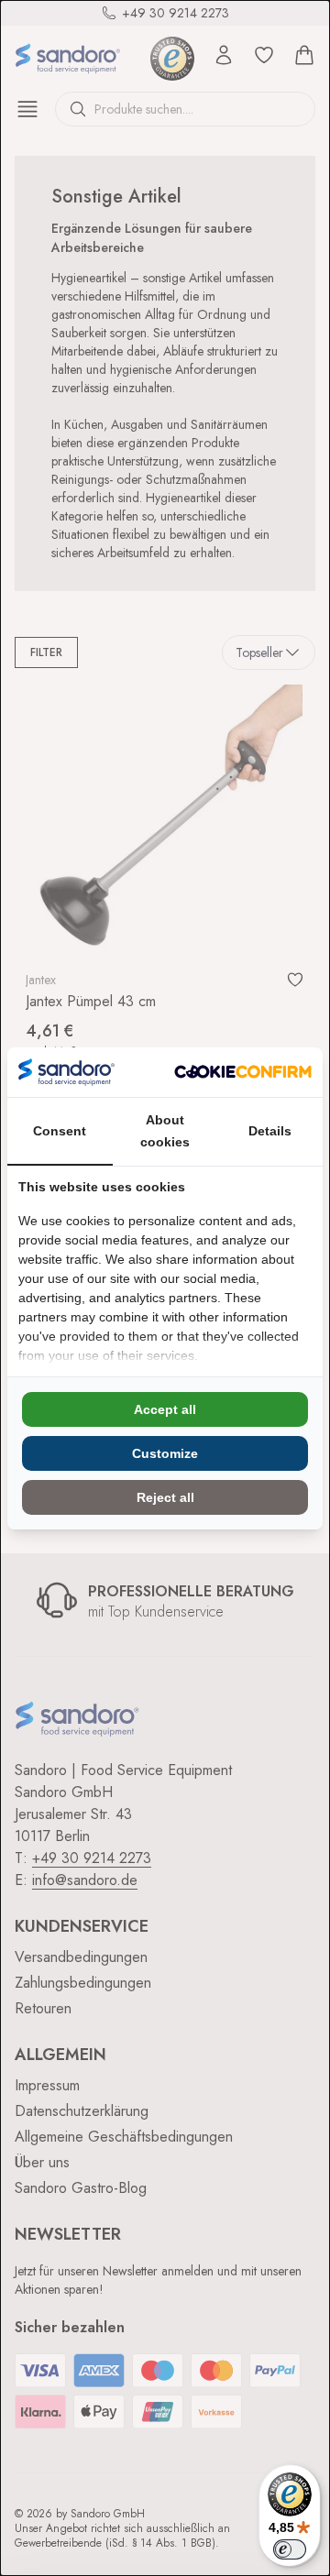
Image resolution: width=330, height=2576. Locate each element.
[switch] (290, 2549)
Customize (165, 1453)
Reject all (165, 1497)
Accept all (165, 1409)
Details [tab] (270, 1131)
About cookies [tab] (165, 1131)
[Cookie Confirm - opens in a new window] (243, 1072)
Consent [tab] (60, 1131)
